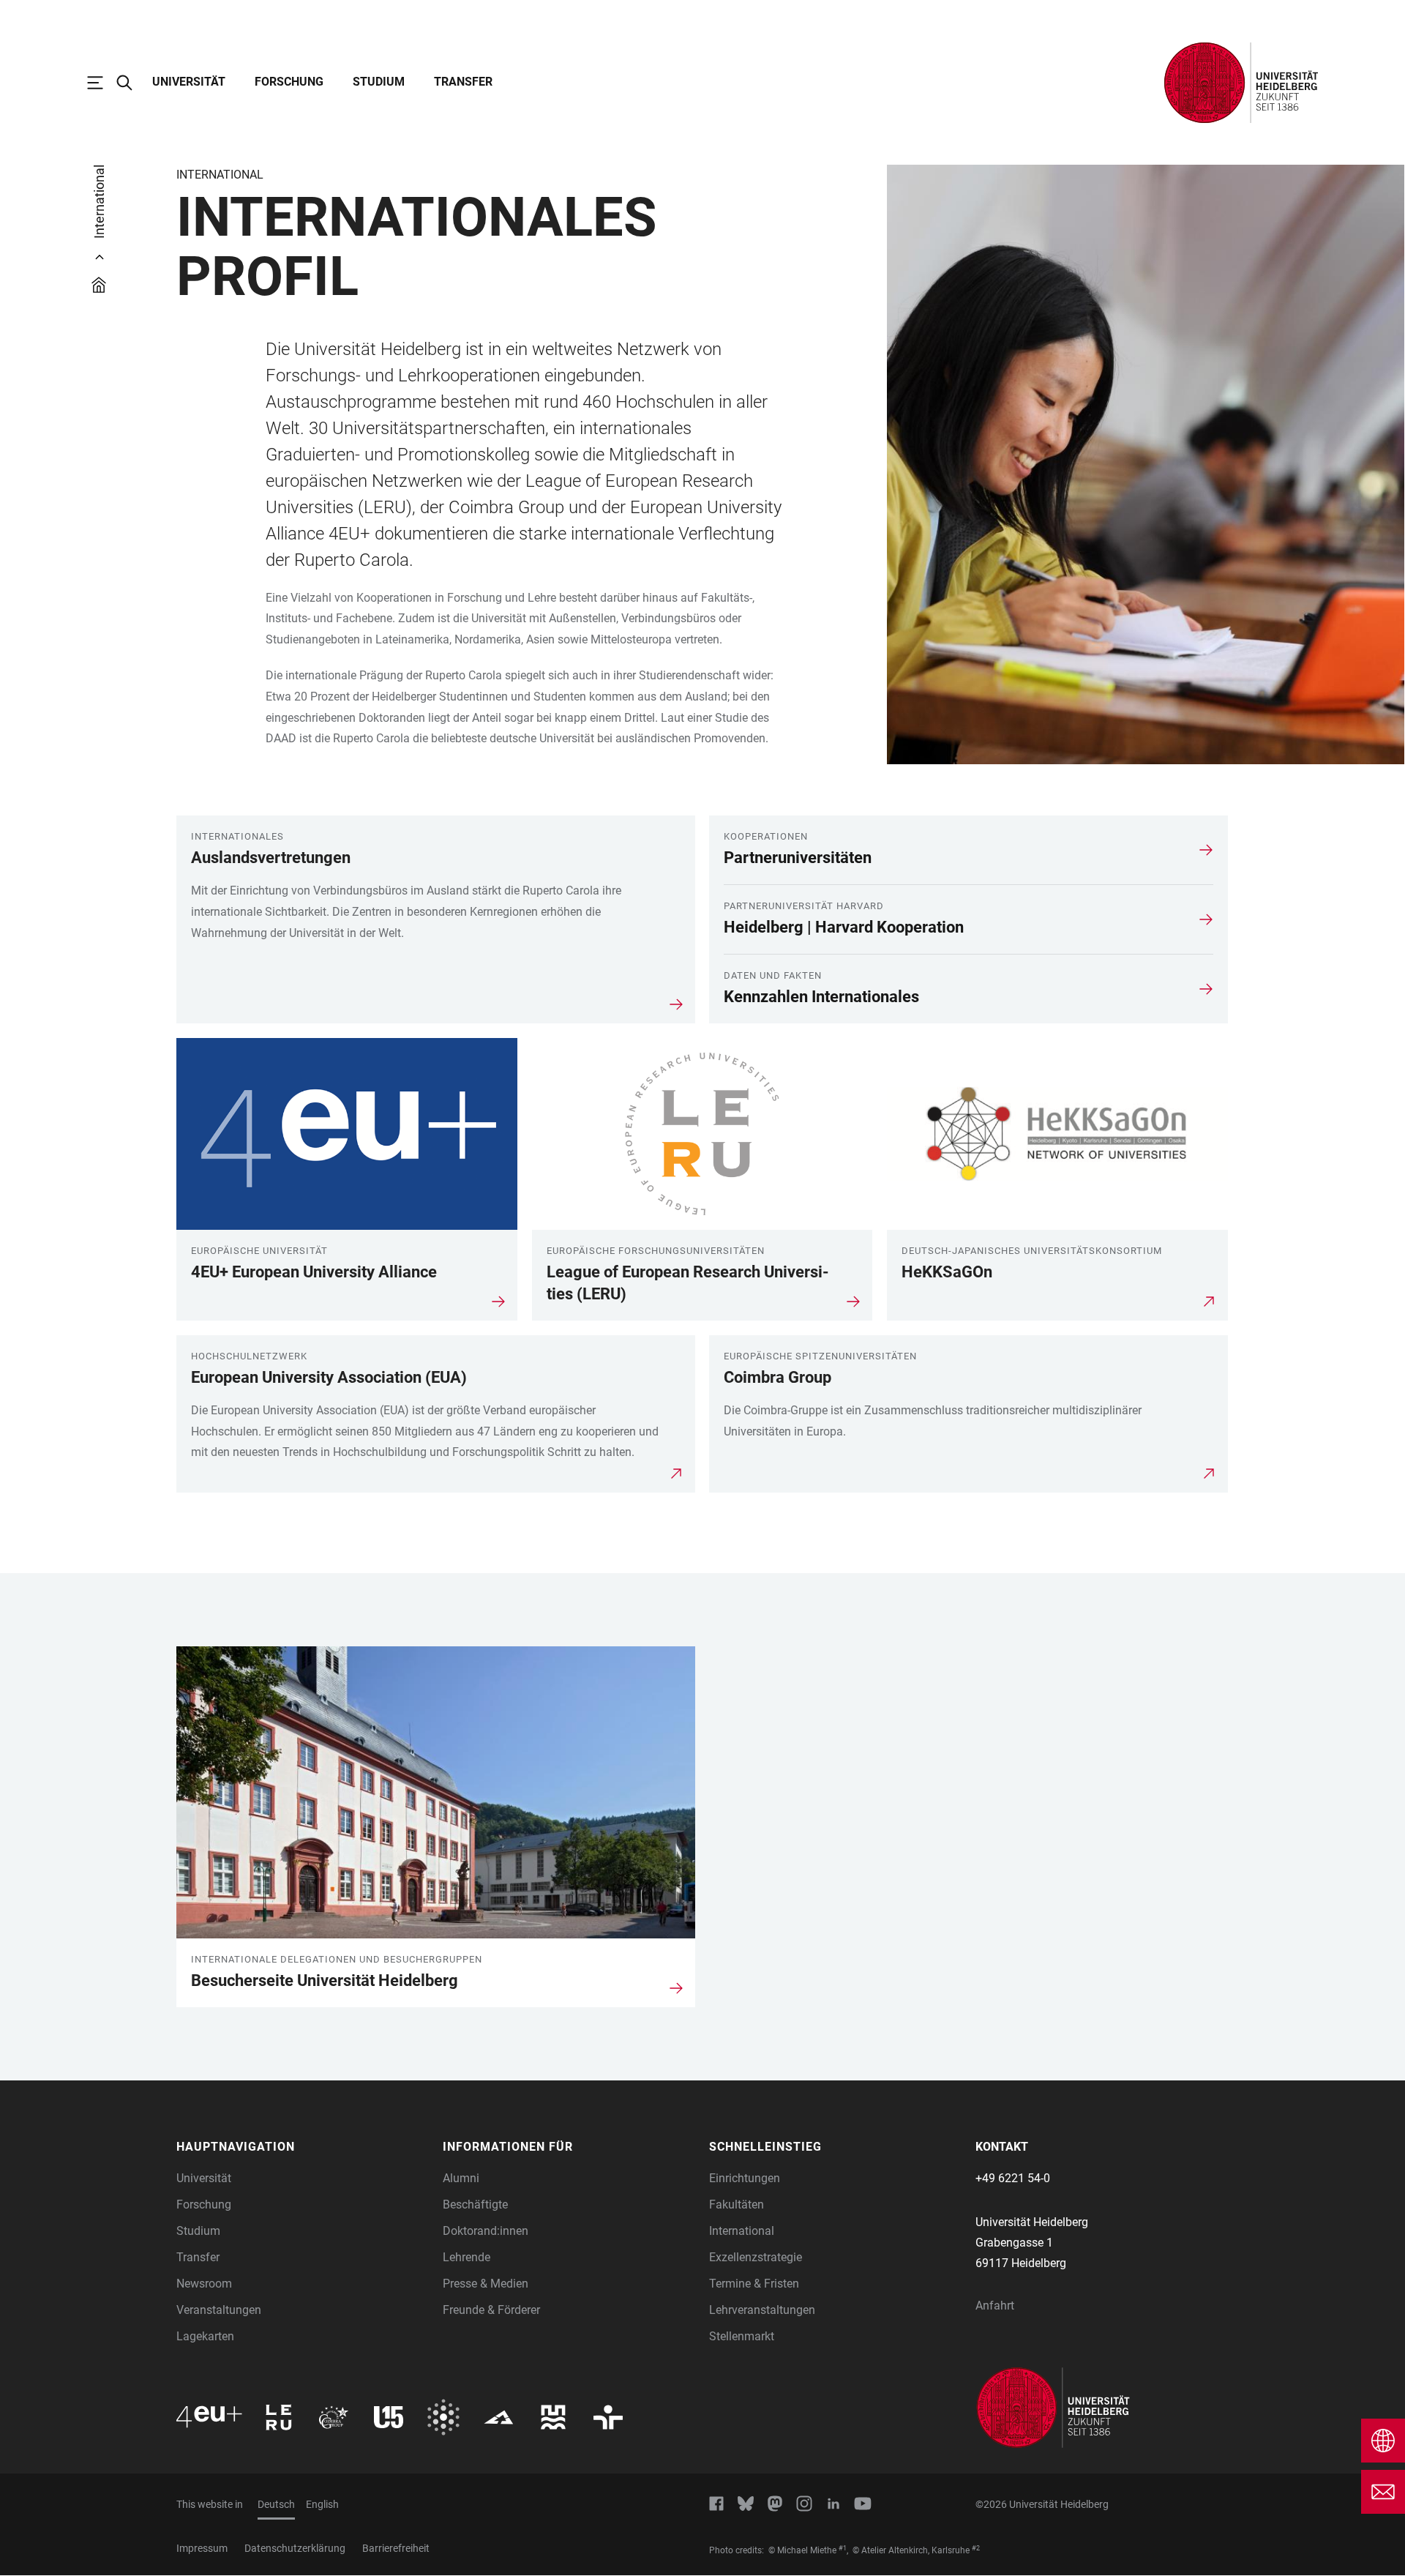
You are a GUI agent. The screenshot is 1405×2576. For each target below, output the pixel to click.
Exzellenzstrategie (756, 2257)
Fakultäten (737, 2204)
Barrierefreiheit (396, 2548)
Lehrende (467, 2257)
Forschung (289, 82)
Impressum (202, 2548)
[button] (302, 2147)
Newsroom (204, 2284)
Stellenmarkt (742, 2336)
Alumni (461, 2178)
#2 (976, 2548)
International (742, 2231)
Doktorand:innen (486, 2231)
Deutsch (276, 2504)
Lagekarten (205, 2336)
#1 (843, 2548)
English (322, 2504)
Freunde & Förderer (491, 2310)
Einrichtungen (745, 2178)
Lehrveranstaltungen (762, 2310)
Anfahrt (995, 2306)
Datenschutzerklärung (295, 2548)
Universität (189, 82)
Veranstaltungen (219, 2310)
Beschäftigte (475, 2204)
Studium (379, 82)
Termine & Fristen (754, 2284)
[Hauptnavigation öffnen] (102, 83)
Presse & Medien (486, 2284)
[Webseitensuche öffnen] (132, 83)
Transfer (463, 82)
